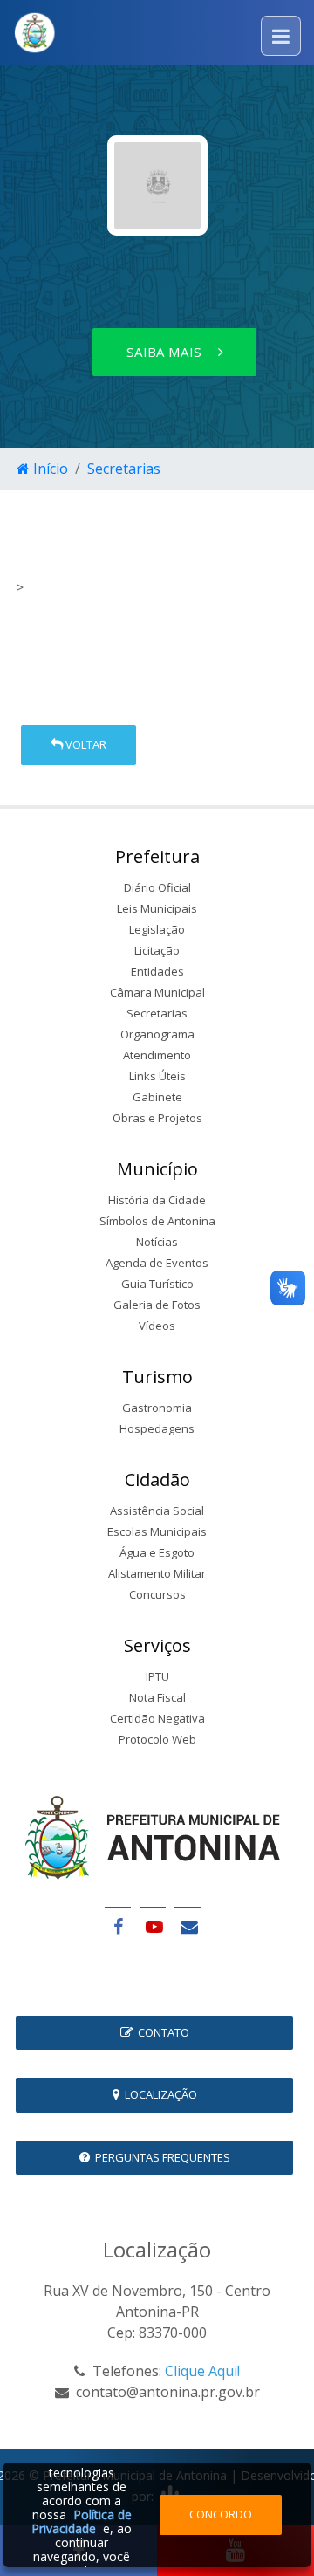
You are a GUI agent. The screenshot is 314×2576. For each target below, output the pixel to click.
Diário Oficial (157, 887)
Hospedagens (157, 1428)
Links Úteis (157, 1076)
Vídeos (157, 1326)
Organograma (157, 1034)
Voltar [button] (85, 744)
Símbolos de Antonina (157, 1221)
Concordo (221, 2514)
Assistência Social (157, 1511)
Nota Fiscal (157, 1697)
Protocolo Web (157, 1739)
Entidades (157, 971)
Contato (161, 2032)
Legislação (157, 929)
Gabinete (157, 1097)
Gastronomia (157, 1408)
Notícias (157, 1242)
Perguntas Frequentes (160, 2157)
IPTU (157, 1676)
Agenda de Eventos (157, 1263)
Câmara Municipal (157, 992)
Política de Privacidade (82, 2521)
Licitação (157, 950)
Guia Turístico (157, 1284)
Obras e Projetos (157, 1118)
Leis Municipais (157, 908)
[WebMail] (188, 1926)
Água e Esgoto (157, 1552)
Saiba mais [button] (166, 352)
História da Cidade (157, 1200)
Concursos (157, 1594)
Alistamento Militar (157, 1573)
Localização (158, 2094)
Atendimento (157, 1055)
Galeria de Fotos (157, 1305)
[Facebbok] (118, 1926)
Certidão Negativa (157, 1718)
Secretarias (124, 469)
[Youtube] (153, 1926)
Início (49, 469)
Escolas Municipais (157, 1531)
